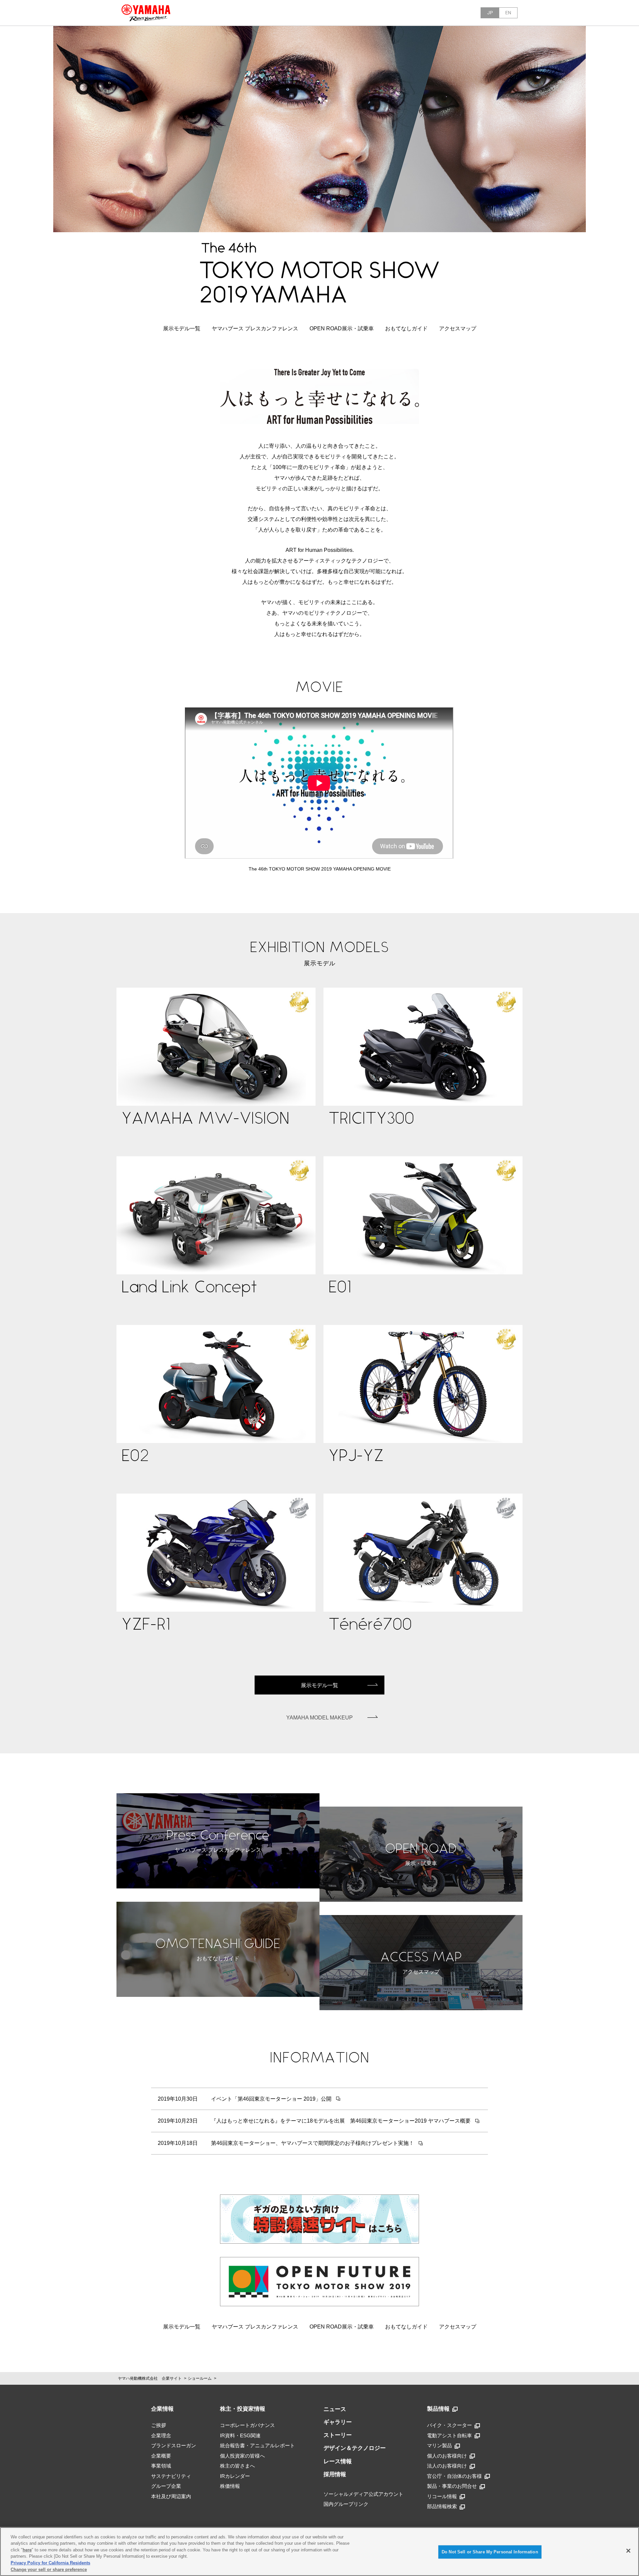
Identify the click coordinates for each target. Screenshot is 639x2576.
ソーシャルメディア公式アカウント (363, 2494)
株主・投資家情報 (243, 2409)
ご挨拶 (159, 2425)
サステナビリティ (171, 2476)
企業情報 (162, 2409)
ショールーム (200, 2378)
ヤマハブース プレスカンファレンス (255, 328)
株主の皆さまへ (237, 2466)
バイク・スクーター (449, 2425)
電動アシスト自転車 (449, 2435)
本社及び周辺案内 (171, 2496)
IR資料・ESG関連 (240, 2435)
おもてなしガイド (406, 328)
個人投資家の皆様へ (242, 2456)
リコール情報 (442, 2496)
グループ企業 (166, 2486)
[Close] (628, 2551)
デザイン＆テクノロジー (355, 2448)
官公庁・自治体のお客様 (454, 2476)
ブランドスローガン (174, 2445)
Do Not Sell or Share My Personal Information (490, 2552)
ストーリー (338, 2435)
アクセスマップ (458, 328)
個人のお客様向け (447, 2456)
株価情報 (230, 2486)
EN (508, 13)
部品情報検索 (442, 2506)
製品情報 (438, 2409)
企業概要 (161, 2456)
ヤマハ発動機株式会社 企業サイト (150, 2378)
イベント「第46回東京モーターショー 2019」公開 (271, 2099)
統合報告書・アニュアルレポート (257, 2445)
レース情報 (338, 2461)
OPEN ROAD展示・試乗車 (342, 328)
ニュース (335, 2409)
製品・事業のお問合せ (452, 2486)
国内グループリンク (346, 2504)
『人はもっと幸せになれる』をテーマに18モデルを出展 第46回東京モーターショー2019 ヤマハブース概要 (341, 2121)
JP (490, 13)
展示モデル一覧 (182, 328)
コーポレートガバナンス (247, 2425)
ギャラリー (338, 2422)
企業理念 (161, 2435)
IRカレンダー (235, 2476)
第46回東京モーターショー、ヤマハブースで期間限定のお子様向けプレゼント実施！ (313, 2143)
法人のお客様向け (447, 2466)
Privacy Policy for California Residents (50, 2563)
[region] (319, 2552)
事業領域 (161, 2466)
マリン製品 (439, 2445)
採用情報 (335, 2474)
